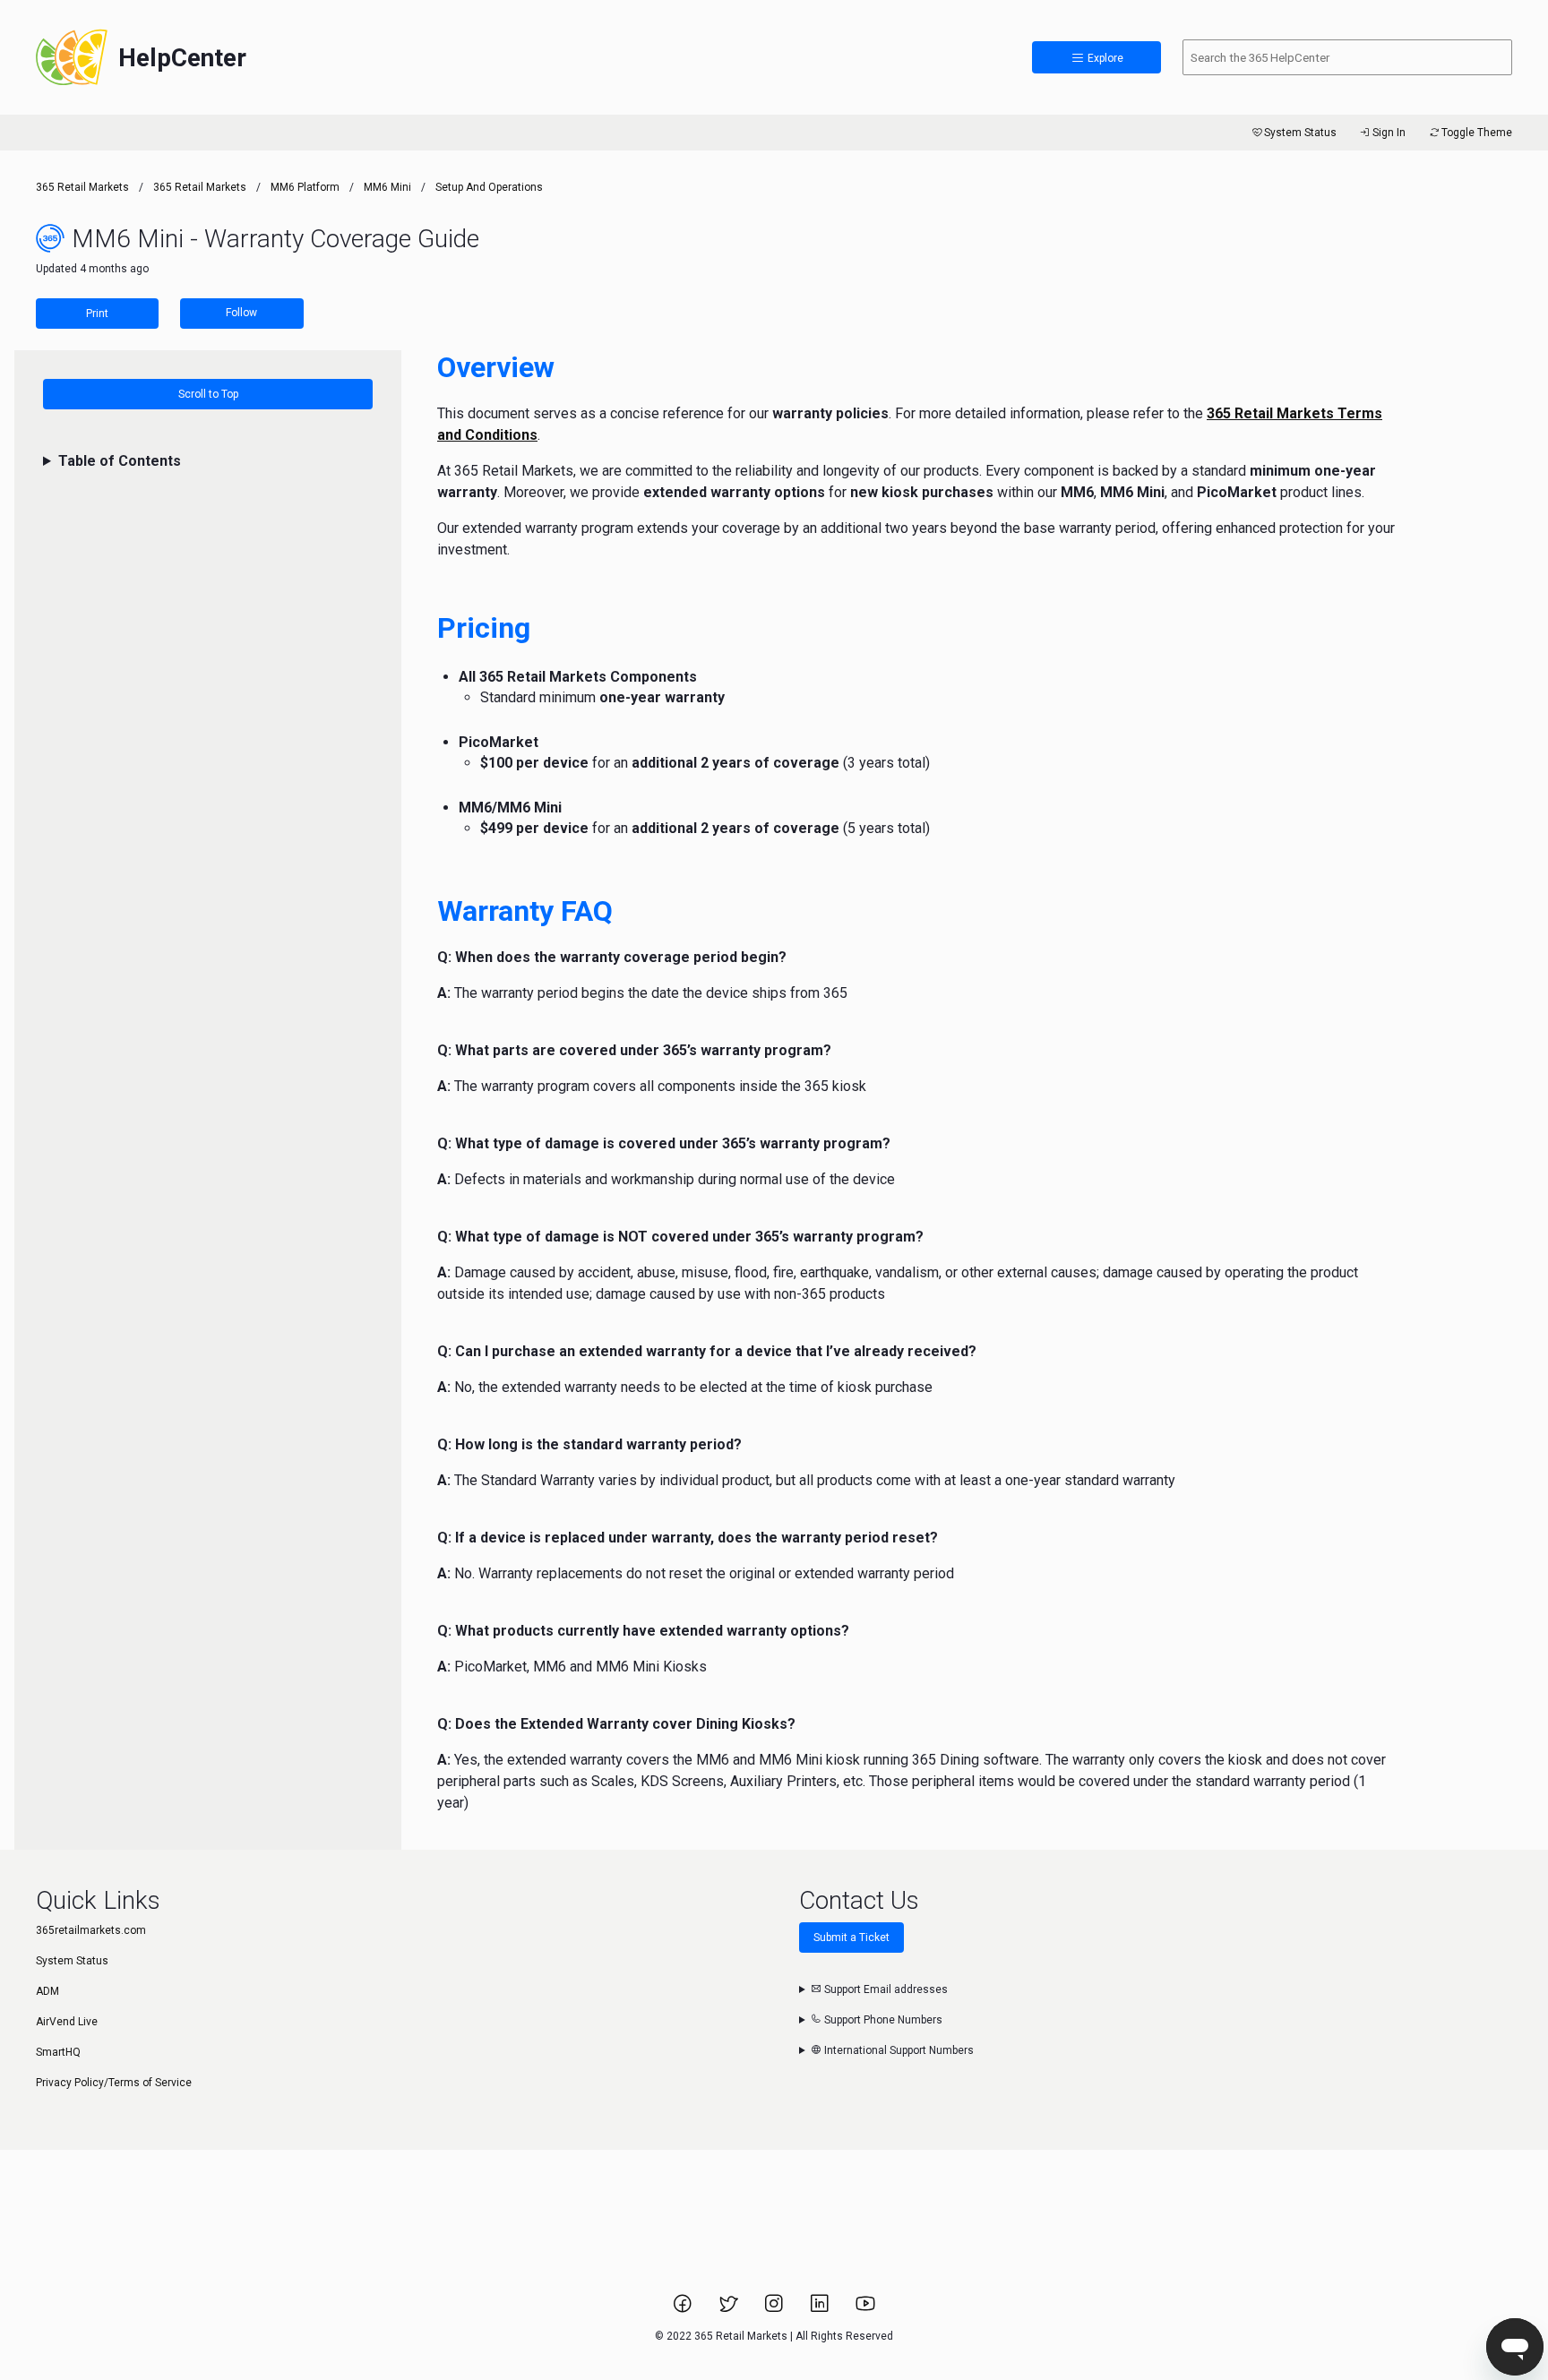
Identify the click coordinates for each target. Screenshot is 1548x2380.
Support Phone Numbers (882, 2020)
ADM (47, 1991)
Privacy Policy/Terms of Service (114, 2083)
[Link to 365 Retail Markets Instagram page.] (775, 2309)
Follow (241, 313)
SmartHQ (58, 2052)
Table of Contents (120, 461)
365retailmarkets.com (91, 1930)
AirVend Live (67, 2022)
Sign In (1389, 133)
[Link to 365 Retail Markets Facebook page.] (684, 2309)
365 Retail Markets (82, 187)
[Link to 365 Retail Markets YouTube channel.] (865, 2309)
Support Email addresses (885, 1989)
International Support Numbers (898, 2050)
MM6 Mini (387, 187)
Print (97, 314)
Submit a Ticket (851, 1938)
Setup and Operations (489, 187)
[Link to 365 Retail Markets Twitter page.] (730, 2309)
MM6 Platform (305, 187)
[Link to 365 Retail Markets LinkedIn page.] (821, 2309)
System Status (1300, 133)
